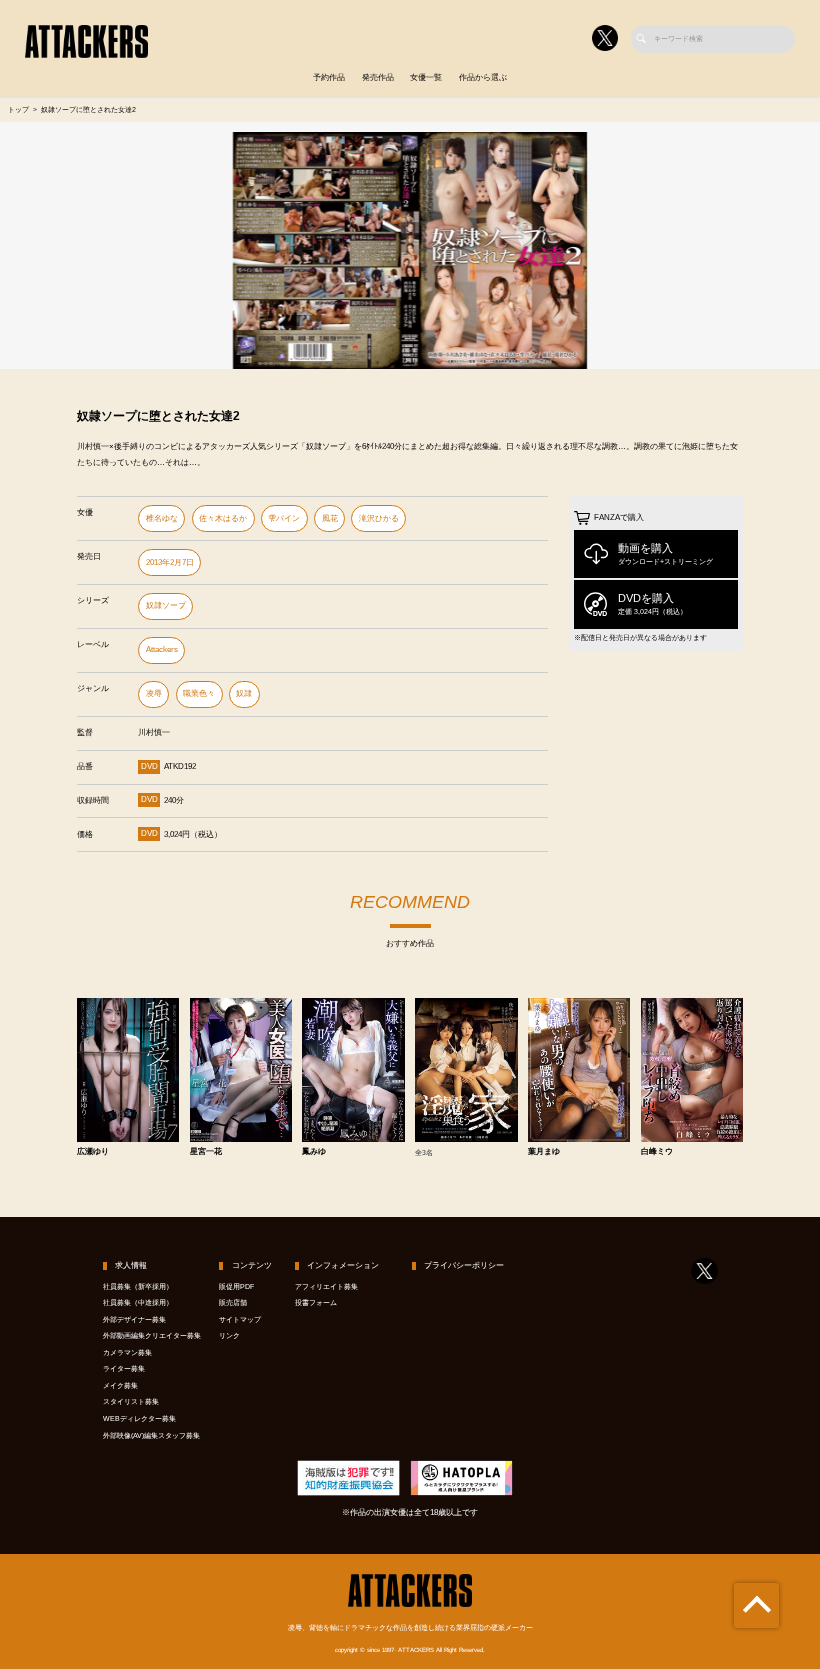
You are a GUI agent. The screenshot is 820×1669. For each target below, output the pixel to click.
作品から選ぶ (483, 77)
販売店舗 (233, 1303)
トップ (18, 110)
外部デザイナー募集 (134, 1320)
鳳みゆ (314, 1152)
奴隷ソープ (166, 605)
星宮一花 (206, 1152)
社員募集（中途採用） (138, 1303)
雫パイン (284, 518)
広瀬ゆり (93, 1152)
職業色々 (199, 693)
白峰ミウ (657, 1152)
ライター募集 (124, 1369)
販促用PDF (236, 1287)
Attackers (162, 649)
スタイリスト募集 (131, 1402)
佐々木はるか (223, 518)
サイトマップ (240, 1320)
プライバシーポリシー (464, 1265)
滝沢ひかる (379, 518)
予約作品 (329, 77)
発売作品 (378, 77)
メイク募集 (120, 1386)
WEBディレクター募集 (139, 1419)
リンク (229, 1336)
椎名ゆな (162, 518)
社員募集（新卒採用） (138, 1287)
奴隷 (244, 693)
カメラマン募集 (127, 1353)
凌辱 (154, 693)
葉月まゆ (544, 1152)
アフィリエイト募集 (326, 1287)
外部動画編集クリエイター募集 (152, 1336)
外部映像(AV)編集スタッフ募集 (151, 1436)
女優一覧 (426, 77)
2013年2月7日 (170, 562)
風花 (330, 518)
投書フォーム (316, 1303)
